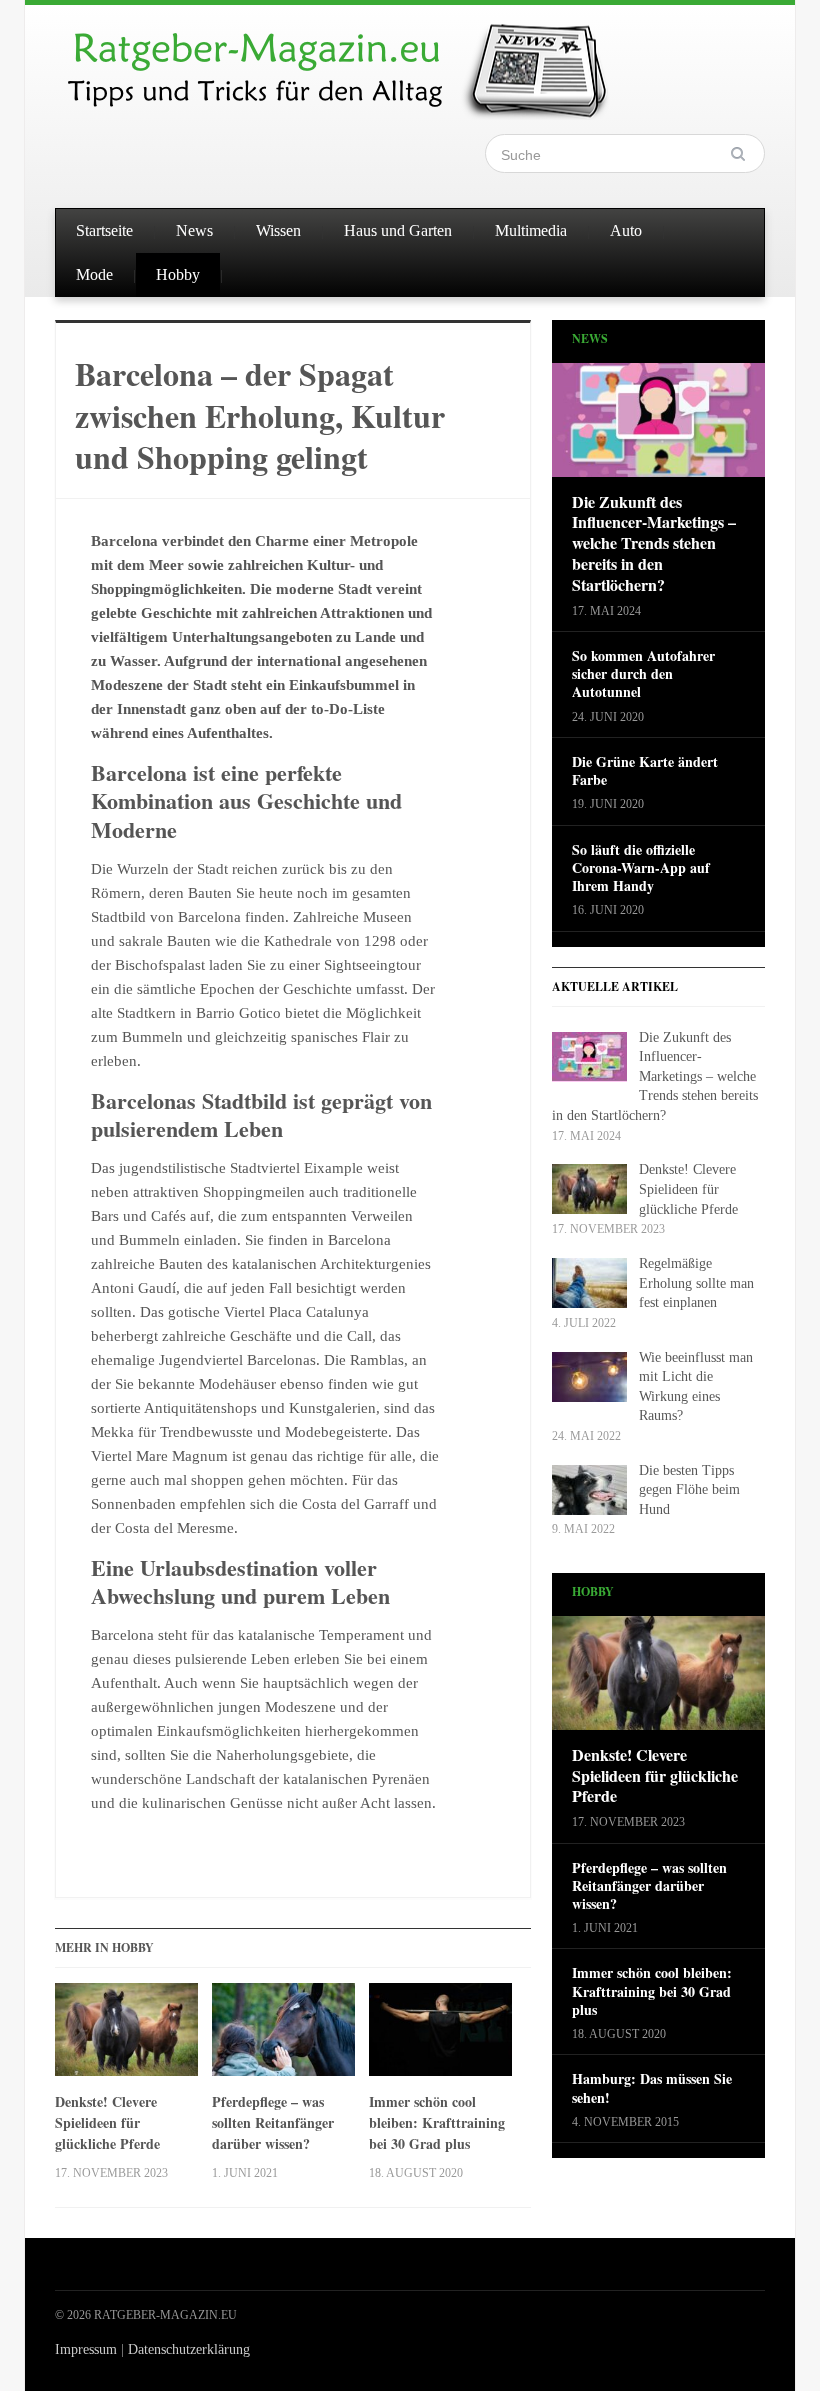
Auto (626, 230)
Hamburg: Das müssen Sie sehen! (652, 2088)
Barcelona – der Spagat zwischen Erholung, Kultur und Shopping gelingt (260, 415)
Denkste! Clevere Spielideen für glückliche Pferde (107, 2122)
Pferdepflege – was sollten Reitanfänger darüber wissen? (273, 2122)
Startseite (104, 230)
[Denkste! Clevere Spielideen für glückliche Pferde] (126, 2037)
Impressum (86, 2349)
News (194, 230)
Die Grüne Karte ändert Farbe (645, 771)
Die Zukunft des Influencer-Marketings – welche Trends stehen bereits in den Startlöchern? (654, 544)
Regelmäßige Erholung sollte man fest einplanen (696, 1283)
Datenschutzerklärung (189, 2349)
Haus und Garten (398, 230)
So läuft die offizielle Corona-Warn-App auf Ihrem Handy (641, 868)
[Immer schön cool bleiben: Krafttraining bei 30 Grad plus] (440, 2037)
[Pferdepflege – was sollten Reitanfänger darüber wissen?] (283, 2037)
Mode (94, 274)
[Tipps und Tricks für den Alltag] (355, 62)
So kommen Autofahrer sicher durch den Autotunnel (643, 674)
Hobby (178, 274)
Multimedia (531, 230)
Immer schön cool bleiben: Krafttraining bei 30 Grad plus (437, 2122)
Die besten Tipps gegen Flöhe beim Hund (689, 1490)
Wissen (278, 230)
